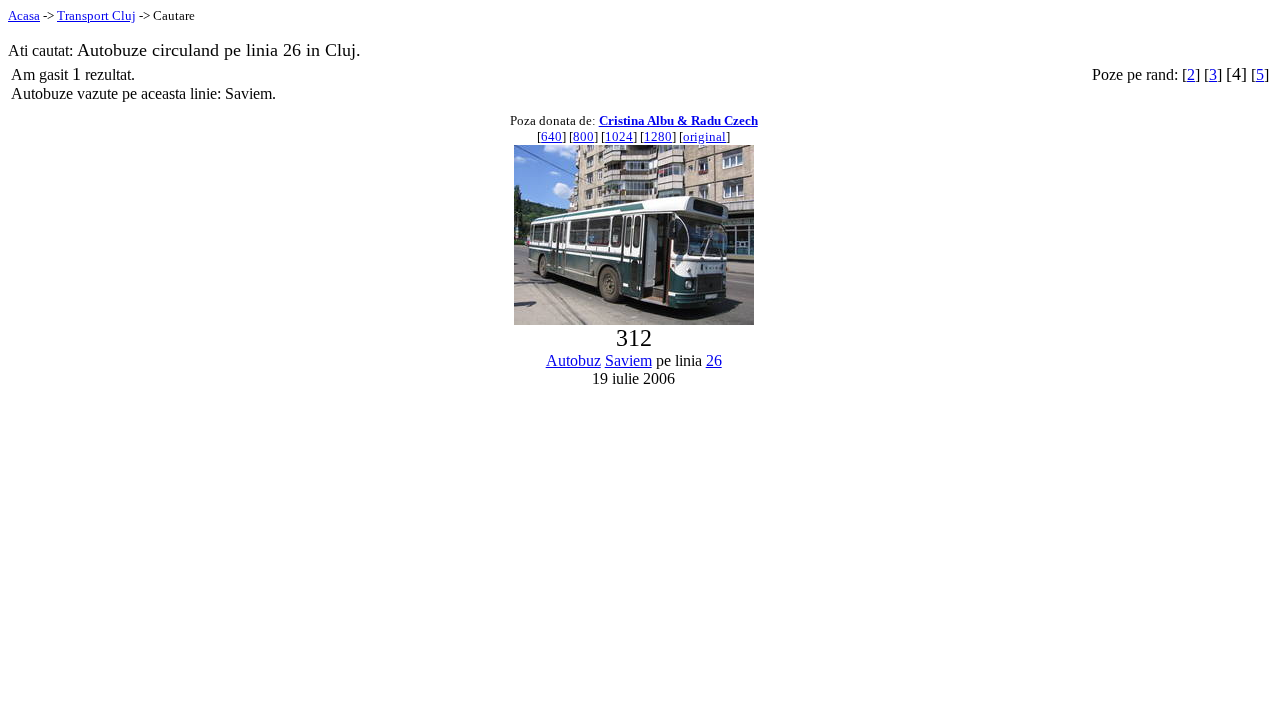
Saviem (628, 360)
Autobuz (573, 360)
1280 (658, 136)
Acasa (24, 15)
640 (551, 136)
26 (714, 360)
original (704, 136)
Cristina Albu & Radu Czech (678, 120)
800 (583, 136)
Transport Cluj (96, 15)
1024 (619, 136)
